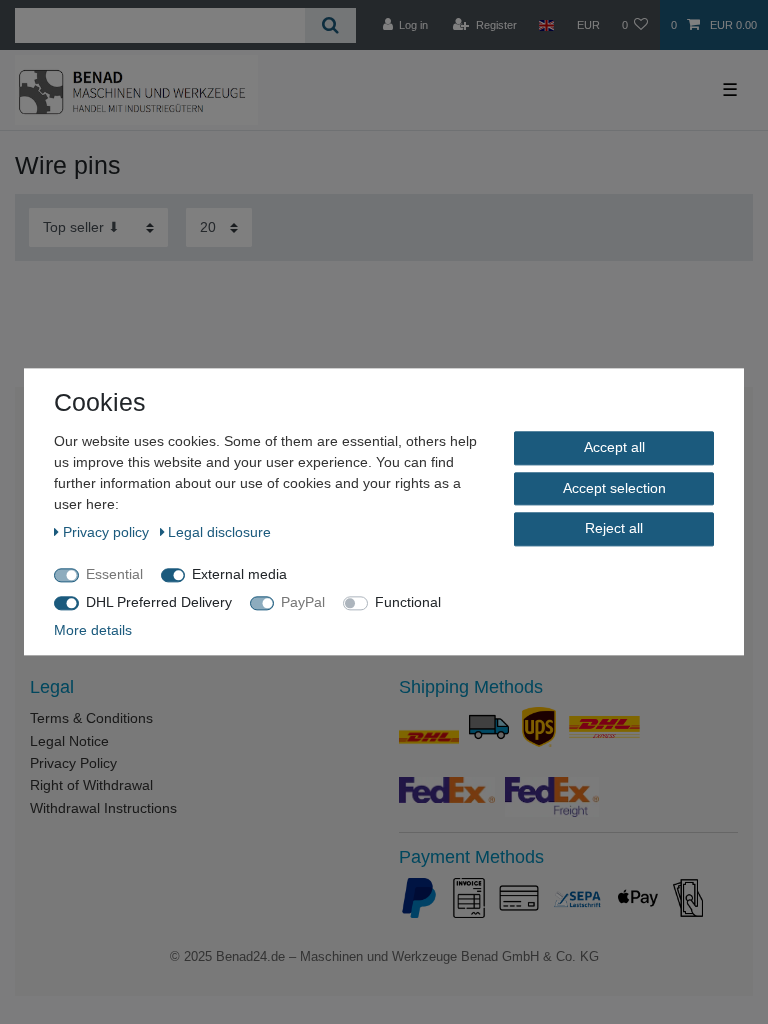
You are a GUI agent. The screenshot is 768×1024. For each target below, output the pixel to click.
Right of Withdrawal (91, 785)
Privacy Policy (73, 763)
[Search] (330, 25)
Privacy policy (108, 532)
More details (93, 630)
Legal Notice (69, 741)
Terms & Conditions (91, 718)
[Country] (546, 25)
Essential (114, 574)
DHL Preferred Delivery (159, 602)
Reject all (614, 528)
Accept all (614, 447)
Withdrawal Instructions (103, 808)
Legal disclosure (219, 532)
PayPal (303, 602)
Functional (408, 602)
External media (239, 574)
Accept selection (614, 488)
